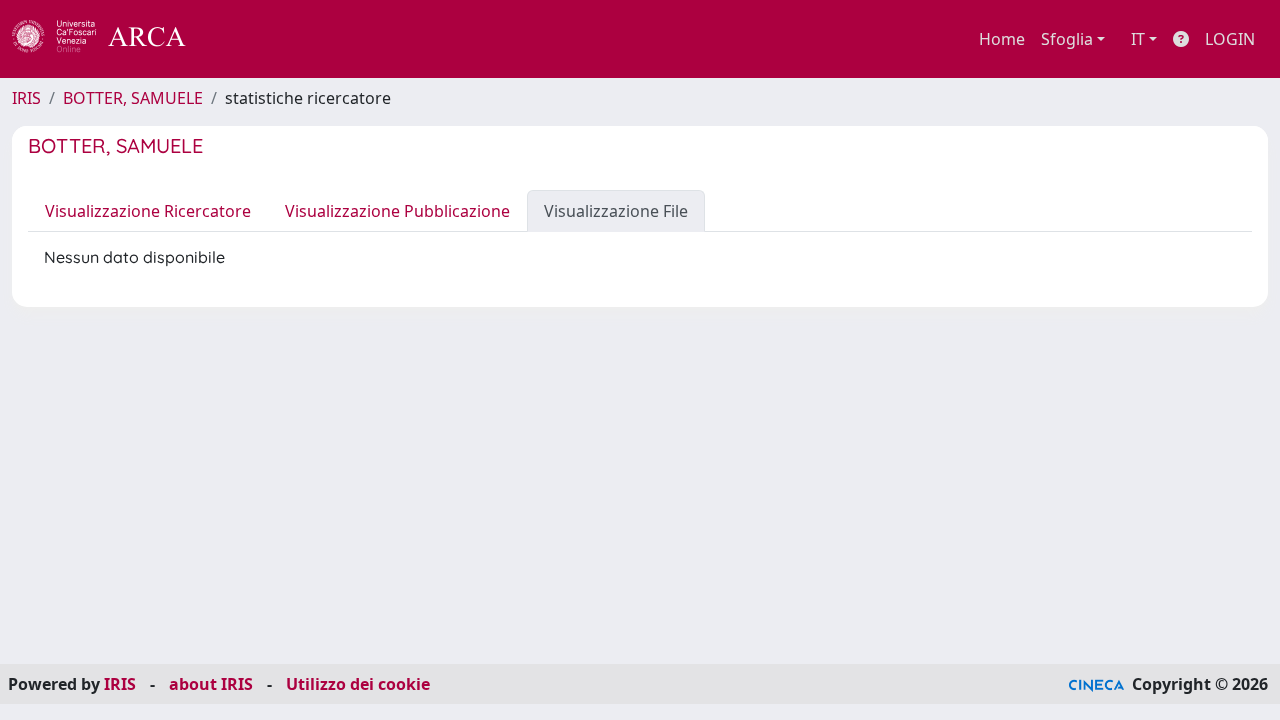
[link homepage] (110, 39)
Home (1002, 39)
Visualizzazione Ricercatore (148, 211)
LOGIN (1230, 39)
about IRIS (211, 684)
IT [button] (1138, 39)
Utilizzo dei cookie (358, 684)
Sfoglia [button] (1067, 39)
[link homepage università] (240, 39)
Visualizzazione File (616, 211)
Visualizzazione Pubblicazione (397, 211)
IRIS (26, 98)
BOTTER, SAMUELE (133, 98)
